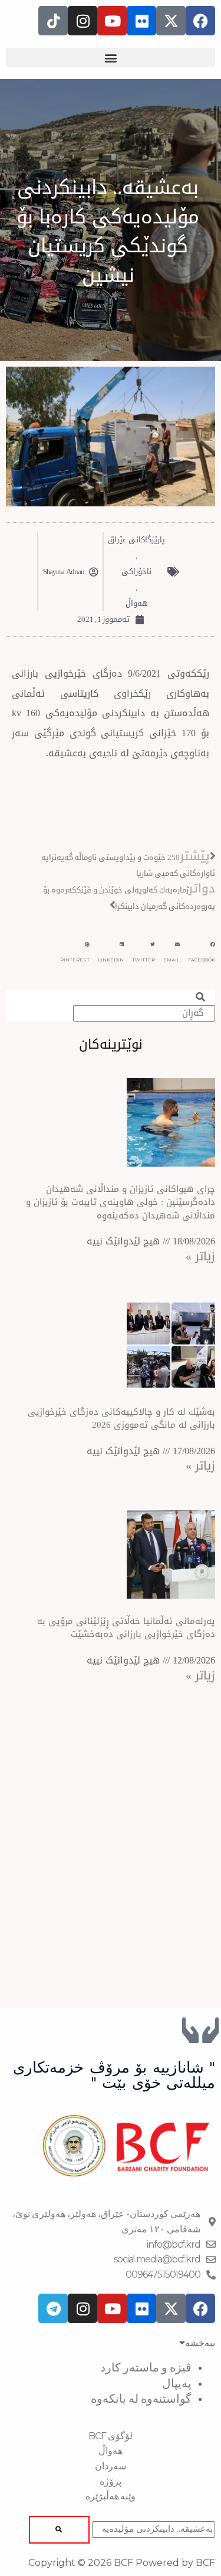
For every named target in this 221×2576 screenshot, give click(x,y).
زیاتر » (200, 1256)
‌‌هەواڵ (137, 603)
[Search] (59, 2530)
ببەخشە (200, 2343)
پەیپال (177, 2383)
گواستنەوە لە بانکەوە (141, 2399)
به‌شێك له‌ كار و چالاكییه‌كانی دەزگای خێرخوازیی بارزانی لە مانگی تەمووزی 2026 (121, 1419)
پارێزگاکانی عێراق (136, 540)
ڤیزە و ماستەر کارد (146, 2367)
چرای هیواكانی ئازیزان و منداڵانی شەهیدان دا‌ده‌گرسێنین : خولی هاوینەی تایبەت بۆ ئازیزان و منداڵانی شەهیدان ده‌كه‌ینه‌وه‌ (121, 1202)
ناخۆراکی (136, 571)
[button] (111, 57)
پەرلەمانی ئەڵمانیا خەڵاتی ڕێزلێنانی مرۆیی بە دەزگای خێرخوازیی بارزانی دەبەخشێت (126, 1628)
